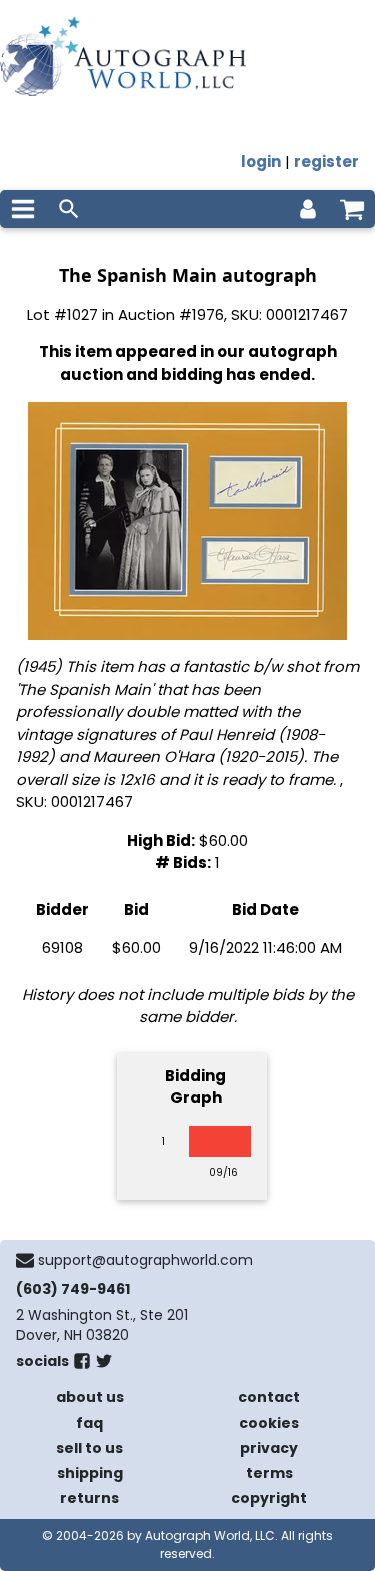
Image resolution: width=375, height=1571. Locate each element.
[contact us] (25, 1260)
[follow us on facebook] (82, 1365)
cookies (269, 1423)
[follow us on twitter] (104, 1365)
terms (269, 1473)
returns (89, 1498)
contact (269, 1397)
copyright (269, 1498)
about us (90, 1397)
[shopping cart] (352, 209)
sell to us (89, 1448)
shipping (90, 1473)
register (326, 161)
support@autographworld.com (145, 1260)
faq (89, 1423)
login (261, 161)
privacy (269, 1448)
